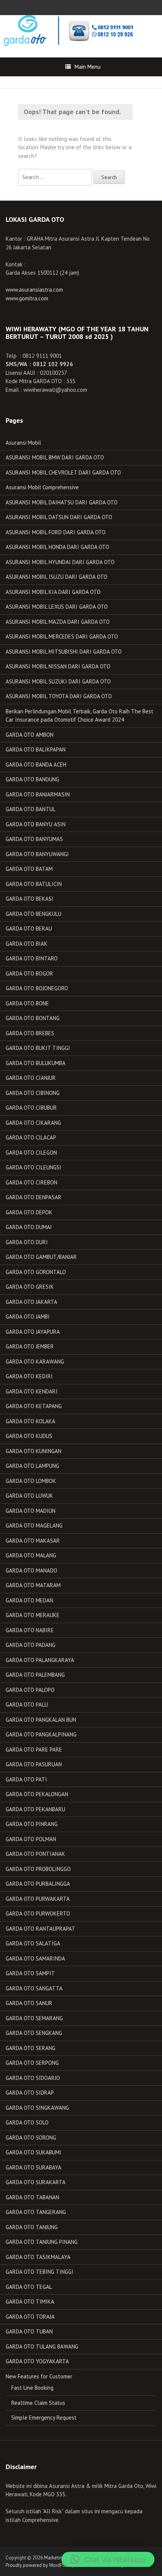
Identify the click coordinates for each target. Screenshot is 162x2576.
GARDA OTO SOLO (27, 2122)
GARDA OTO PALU (27, 1705)
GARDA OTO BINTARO (32, 958)
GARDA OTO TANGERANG (36, 2212)
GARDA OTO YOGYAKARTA (37, 2361)
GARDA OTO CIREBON (31, 1182)
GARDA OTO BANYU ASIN (36, 824)
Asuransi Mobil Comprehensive (42, 487)
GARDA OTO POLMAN (31, 1839)
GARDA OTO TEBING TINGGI (40, 2272)
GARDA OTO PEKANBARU (35, 1809)
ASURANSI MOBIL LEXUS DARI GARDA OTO (57, 607)
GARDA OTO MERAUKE (33, 1615)
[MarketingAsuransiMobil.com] (67, 30)
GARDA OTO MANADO (31, 1570)
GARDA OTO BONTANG (33, 1018)
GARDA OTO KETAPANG (34, 1406)
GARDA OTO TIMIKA (30, 2302)
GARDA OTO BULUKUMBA (36, 1063)
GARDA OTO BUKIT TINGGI (38, 1048)
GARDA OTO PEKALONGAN (37, 1794)
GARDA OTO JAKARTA (31, 1302)
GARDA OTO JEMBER (30, 1346)
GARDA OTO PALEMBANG (35, 1675)
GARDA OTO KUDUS (29, 1436)
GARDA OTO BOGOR (29, 973)
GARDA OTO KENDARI (32, 1391)
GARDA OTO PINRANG (32, 1824)
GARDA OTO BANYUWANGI (37, 854)
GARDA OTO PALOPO (30, 1690)
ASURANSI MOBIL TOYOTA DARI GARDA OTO (59, 696)
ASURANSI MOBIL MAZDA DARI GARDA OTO (58, 622)
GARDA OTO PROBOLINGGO (38, 1869)
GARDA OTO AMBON (30, 735)
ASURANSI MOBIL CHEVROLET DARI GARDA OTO (63, 472)
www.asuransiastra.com (34, 290)
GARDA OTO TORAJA (30, 2317)
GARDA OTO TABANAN (32, 2197)
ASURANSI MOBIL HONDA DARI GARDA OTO (57, 547)
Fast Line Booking (32, 2388)
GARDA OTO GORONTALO (36, 1272)
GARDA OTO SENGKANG (34, 2033)
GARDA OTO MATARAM (33, 1585)
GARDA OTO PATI (26, 1779)
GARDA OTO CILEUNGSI (34, 1167)
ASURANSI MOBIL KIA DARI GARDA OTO (53, 592)
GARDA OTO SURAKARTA (36, 2182)
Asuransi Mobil (23, 443)
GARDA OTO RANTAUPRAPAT (40, 1929)
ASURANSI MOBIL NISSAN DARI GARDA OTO (58, 666)
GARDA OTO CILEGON (31, 1153)
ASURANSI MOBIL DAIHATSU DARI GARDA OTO (62, 502)
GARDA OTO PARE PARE (34, 1750)
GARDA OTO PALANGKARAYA (40, 1660)
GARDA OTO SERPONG (32, 2063)
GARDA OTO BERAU (29, 929)
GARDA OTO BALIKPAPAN (36, 749)
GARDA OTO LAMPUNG (32, 1466)
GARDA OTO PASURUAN (34, 1764)
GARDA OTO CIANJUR (31, 1078)
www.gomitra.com (27, 298)
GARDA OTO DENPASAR (34, 1197)
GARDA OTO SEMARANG (34, 2018)
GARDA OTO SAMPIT (30, 1973)
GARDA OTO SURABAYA (34, 2167)
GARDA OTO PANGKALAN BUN (41, 1720)
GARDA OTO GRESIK (30, 1287)
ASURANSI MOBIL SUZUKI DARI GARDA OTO (58, 681)
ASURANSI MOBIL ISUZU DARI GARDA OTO (57, 577)
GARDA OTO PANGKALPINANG (41, 1734)
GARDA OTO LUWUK (29, 1496)
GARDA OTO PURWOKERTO (38, 1913)
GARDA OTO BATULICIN (34, 884)
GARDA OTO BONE (27, 1003)
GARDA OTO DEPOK (29, 1212)
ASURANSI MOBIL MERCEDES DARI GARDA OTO (62, 636)
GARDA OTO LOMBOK (31, 1481)
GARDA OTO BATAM (29, 869)
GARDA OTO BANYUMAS (34, 839)
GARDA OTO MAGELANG (34, 1525)
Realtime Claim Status (38, 2403)
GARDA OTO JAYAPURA (33, 1332)
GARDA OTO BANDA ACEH (36, 765)
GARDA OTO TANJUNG (32, 2227)
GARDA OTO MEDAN (29, 1600)
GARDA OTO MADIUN (31, 1511)
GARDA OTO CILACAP (31, 1137)
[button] (108, 2559)
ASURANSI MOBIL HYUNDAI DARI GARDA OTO (60, 562)
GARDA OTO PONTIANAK (35, 1854)
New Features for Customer (39, 2376)
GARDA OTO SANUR (29, 2003)
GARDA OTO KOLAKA (31, 1421)
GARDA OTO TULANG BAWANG (42, 2346)
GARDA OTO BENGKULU (34, 914)
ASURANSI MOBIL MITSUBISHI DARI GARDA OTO (64, 652)
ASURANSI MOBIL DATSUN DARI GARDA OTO (59, 517)
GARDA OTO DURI (27, 1242)
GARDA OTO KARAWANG (35, 1361)
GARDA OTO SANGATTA (34, 1988)
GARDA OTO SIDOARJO (33, 2078)
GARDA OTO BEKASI (30, 899)
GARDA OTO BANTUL (31, 809)
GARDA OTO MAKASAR (33, 1541)
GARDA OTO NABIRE (30, 1630)
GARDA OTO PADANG (31, 1645)
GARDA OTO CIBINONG (33, 1093)
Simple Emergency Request (44, 2418)
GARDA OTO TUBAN (29, 2331)
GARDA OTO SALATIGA (33, 1943)
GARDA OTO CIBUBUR (31, 1108)
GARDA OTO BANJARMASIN (38, 794)
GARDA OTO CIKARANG (33, 1123)
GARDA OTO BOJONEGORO (37, 988)
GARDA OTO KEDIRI (29, 1376)
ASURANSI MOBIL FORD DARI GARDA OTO (56, 532)
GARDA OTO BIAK (27, 944)
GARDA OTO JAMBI (28, 1317)
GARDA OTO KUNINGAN (34, 1451)
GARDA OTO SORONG (31, 2138)
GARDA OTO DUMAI (29, 1227)
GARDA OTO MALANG (31, 1555)
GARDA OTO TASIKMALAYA (38, 2257)
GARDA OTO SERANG (31, 2048)
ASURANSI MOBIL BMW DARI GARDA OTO (55, 457)
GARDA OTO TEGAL (29, 2287)
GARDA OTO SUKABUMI (34, 2152)
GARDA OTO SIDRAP (30, 2093)
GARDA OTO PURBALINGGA (38, 1884)
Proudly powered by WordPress (38, 2565)
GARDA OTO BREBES (30, 1033)
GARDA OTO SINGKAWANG (37, 2108)
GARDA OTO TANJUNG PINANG (42, 2242)
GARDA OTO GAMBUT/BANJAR (41, 1257)
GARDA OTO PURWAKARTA (38, 1899)
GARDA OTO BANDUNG (32, 779)
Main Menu (88, 67)
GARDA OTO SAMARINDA (35, 1958)
